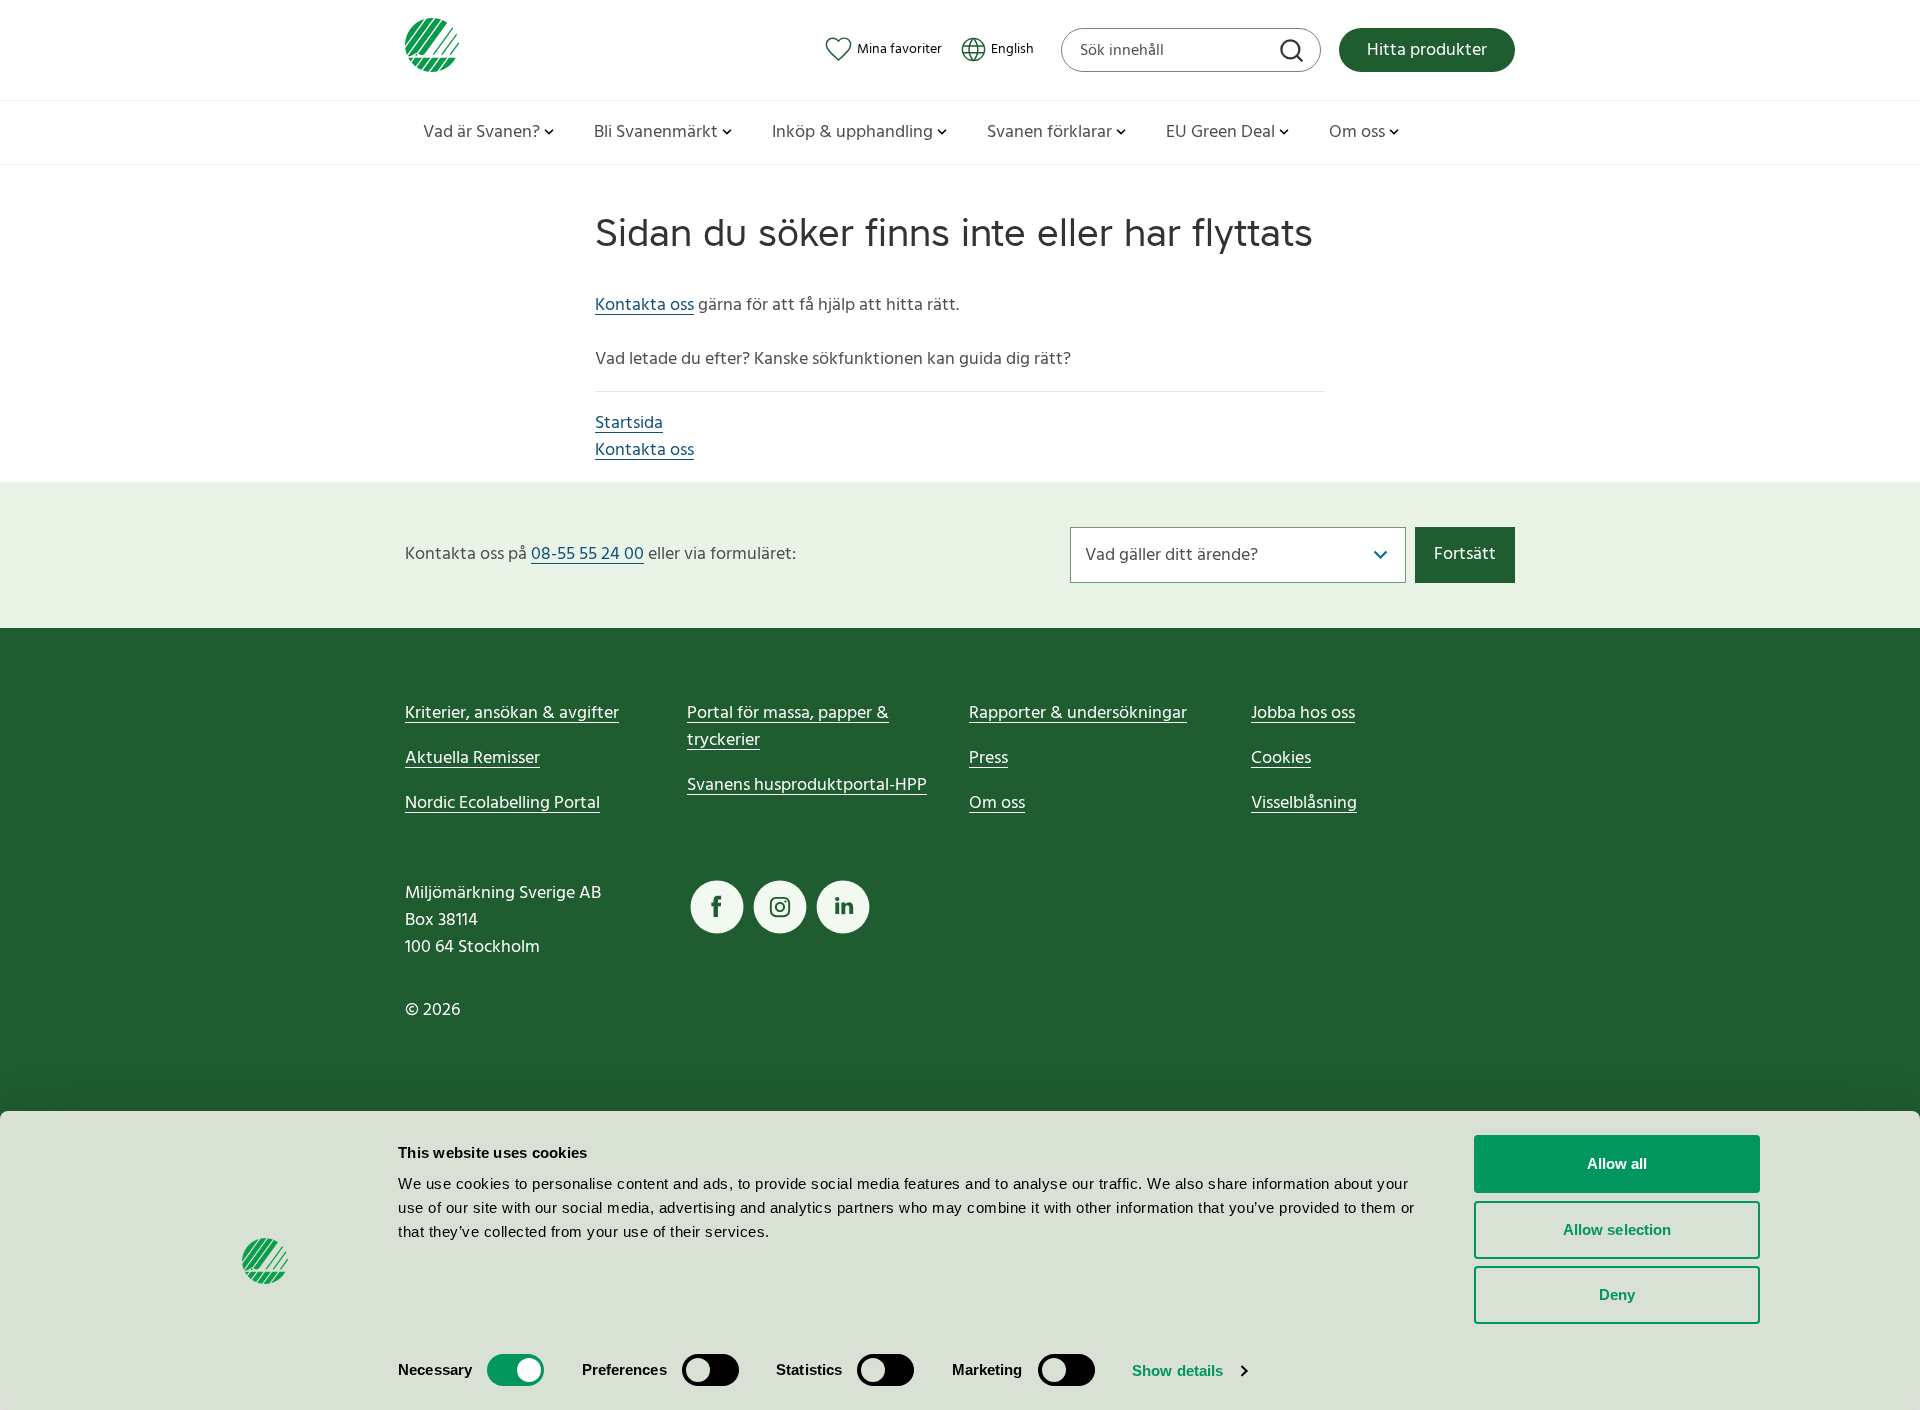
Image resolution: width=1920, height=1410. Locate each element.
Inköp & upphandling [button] (852, 132)
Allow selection (1617, 1229)
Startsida (629, 423)
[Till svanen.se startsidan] (432, 49)
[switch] (710, 1370)
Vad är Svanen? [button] (481, 132)
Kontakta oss (644, 305)
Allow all (1617, 1163)
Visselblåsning (1304, 803)
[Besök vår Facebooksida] (717, 907)
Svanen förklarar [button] (1049, 132)
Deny (1617, 1294)
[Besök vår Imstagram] (780, 907)
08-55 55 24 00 (587, 554)
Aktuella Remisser (472, 758)
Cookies (1281, 758)
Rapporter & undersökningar (1078, 713)
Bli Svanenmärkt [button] (656, 132)
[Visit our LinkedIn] (843, 907)
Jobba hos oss (1303, 713)
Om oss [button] (1357, 132)
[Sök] (1294, 53)
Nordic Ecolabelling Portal (502, 803)
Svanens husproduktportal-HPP (807, 785)
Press (988, 758)
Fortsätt (1465, 554)
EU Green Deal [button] (1220, 132)
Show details (1177, 1370)
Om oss (997, 803)
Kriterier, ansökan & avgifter (512, 713)
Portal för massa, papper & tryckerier (788, 727)
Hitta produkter (1427, 50)
